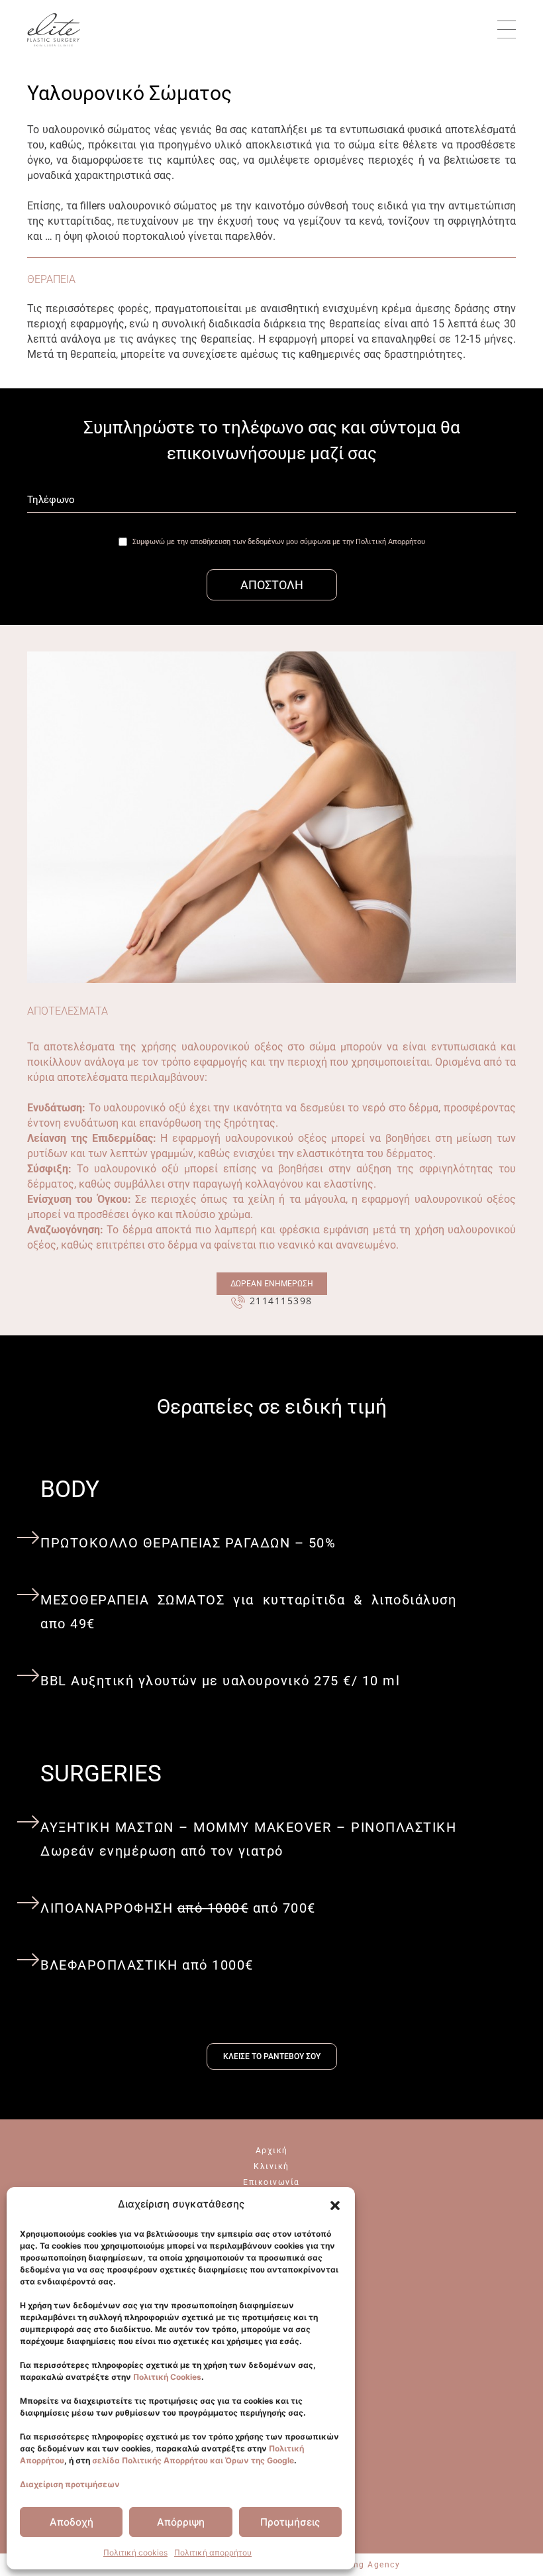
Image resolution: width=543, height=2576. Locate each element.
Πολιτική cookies (135, 2552)
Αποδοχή (72, 2522)
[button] (335, 2206)
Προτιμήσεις (290, 2522)
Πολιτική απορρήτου (213, 2552)
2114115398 (281, 1301)
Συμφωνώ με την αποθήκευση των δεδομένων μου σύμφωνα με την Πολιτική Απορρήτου (279, 542)
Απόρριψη (181, 2522)
